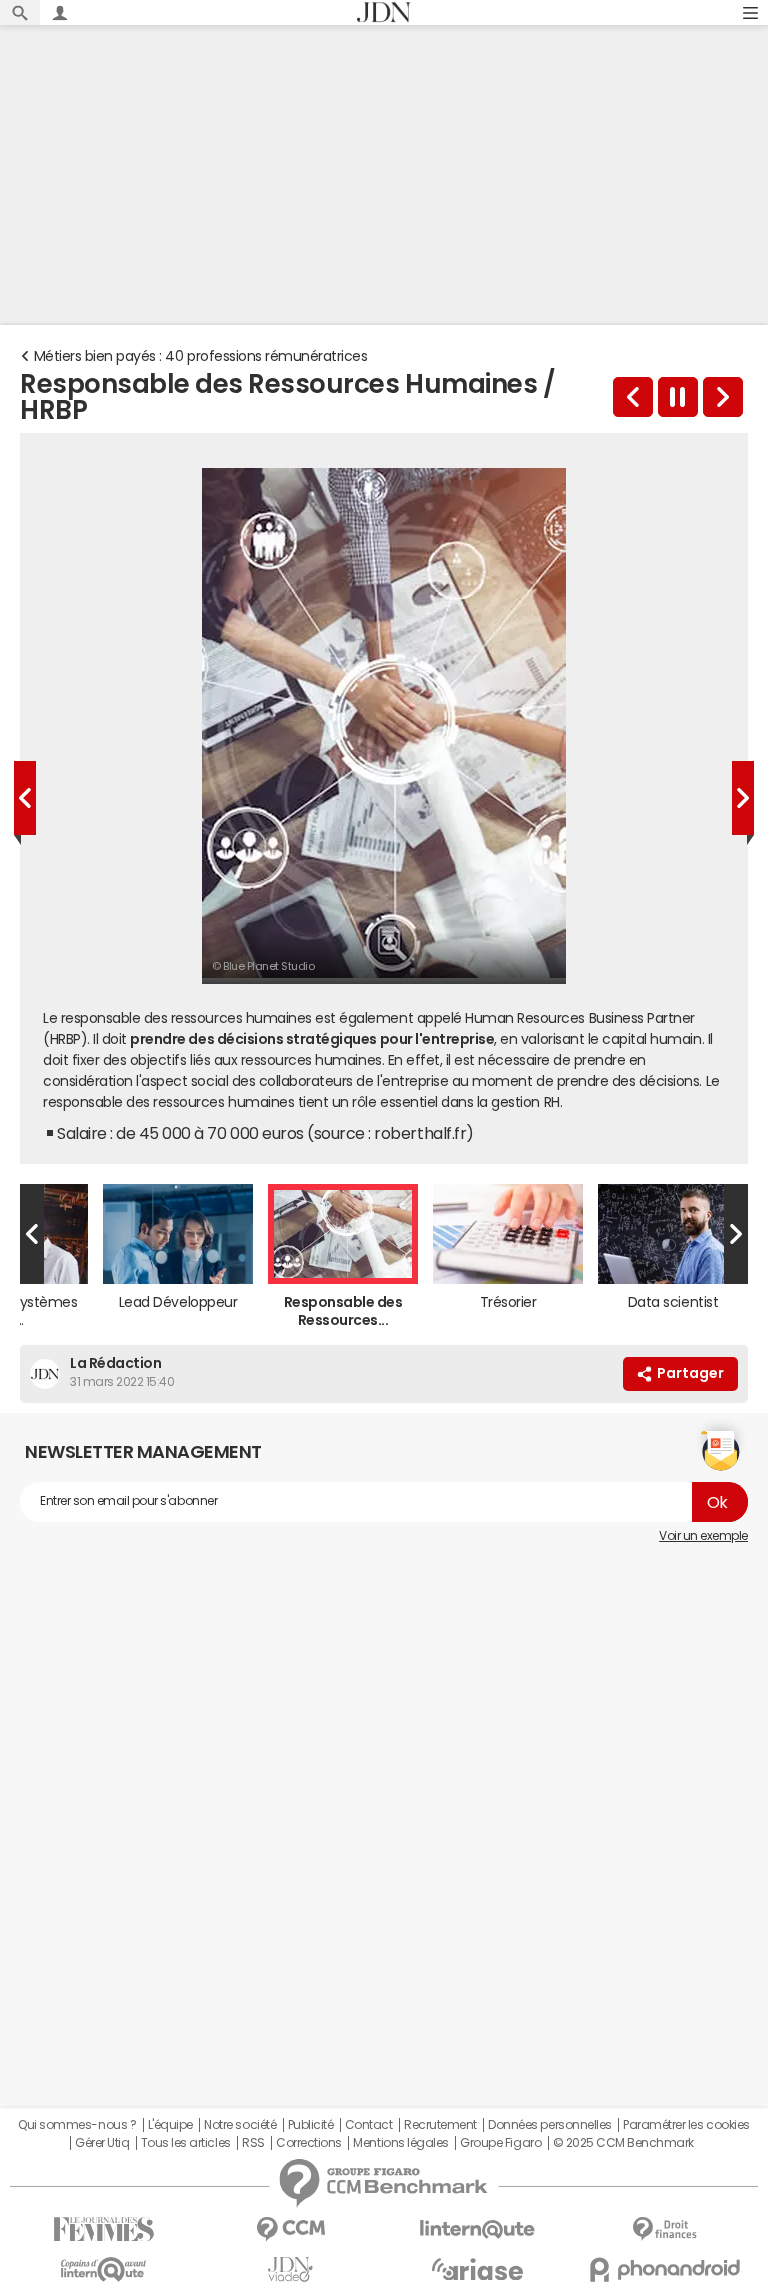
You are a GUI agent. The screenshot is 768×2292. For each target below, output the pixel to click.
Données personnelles (549, 2125)
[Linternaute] (477, 2229)
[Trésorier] (723, 397)
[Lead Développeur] (633, 397)
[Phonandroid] (664, 2269)
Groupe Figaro (500, 2143)
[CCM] (290, 2229)
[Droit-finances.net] (664, 2229)
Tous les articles (186, 2143)
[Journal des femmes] (103, 2229)
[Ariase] (477, 2269)
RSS (253, 2143)
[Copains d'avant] (103, 2269)
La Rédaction (115, 1363)
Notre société (240, 2125)
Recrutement (440, 2125)
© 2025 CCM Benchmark (623, 2143)
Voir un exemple (703, 1536)
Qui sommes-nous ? (77, 2125)
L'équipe (170, 2125)
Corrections (309, 2143)
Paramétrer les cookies (686, 2125)
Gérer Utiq (102, 2143)
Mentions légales (400, 2143)
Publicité (311, 2125)
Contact (369, 2125)
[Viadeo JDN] (290, 2269)
